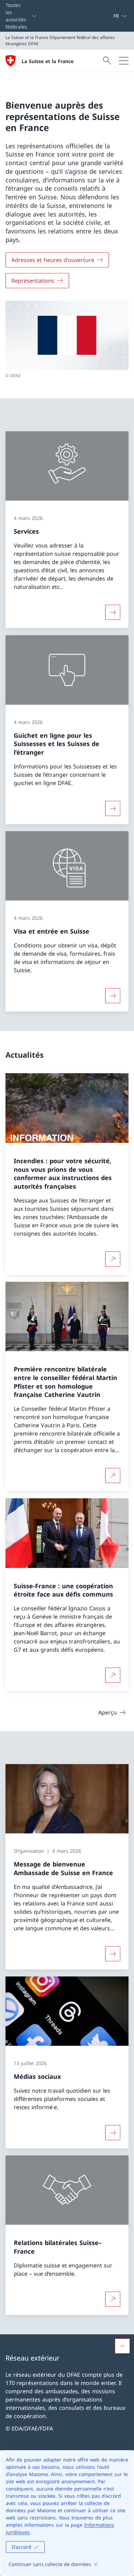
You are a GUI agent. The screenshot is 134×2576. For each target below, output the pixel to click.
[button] (122, 2346)
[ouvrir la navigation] (124, 61)
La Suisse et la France (48, 61)
